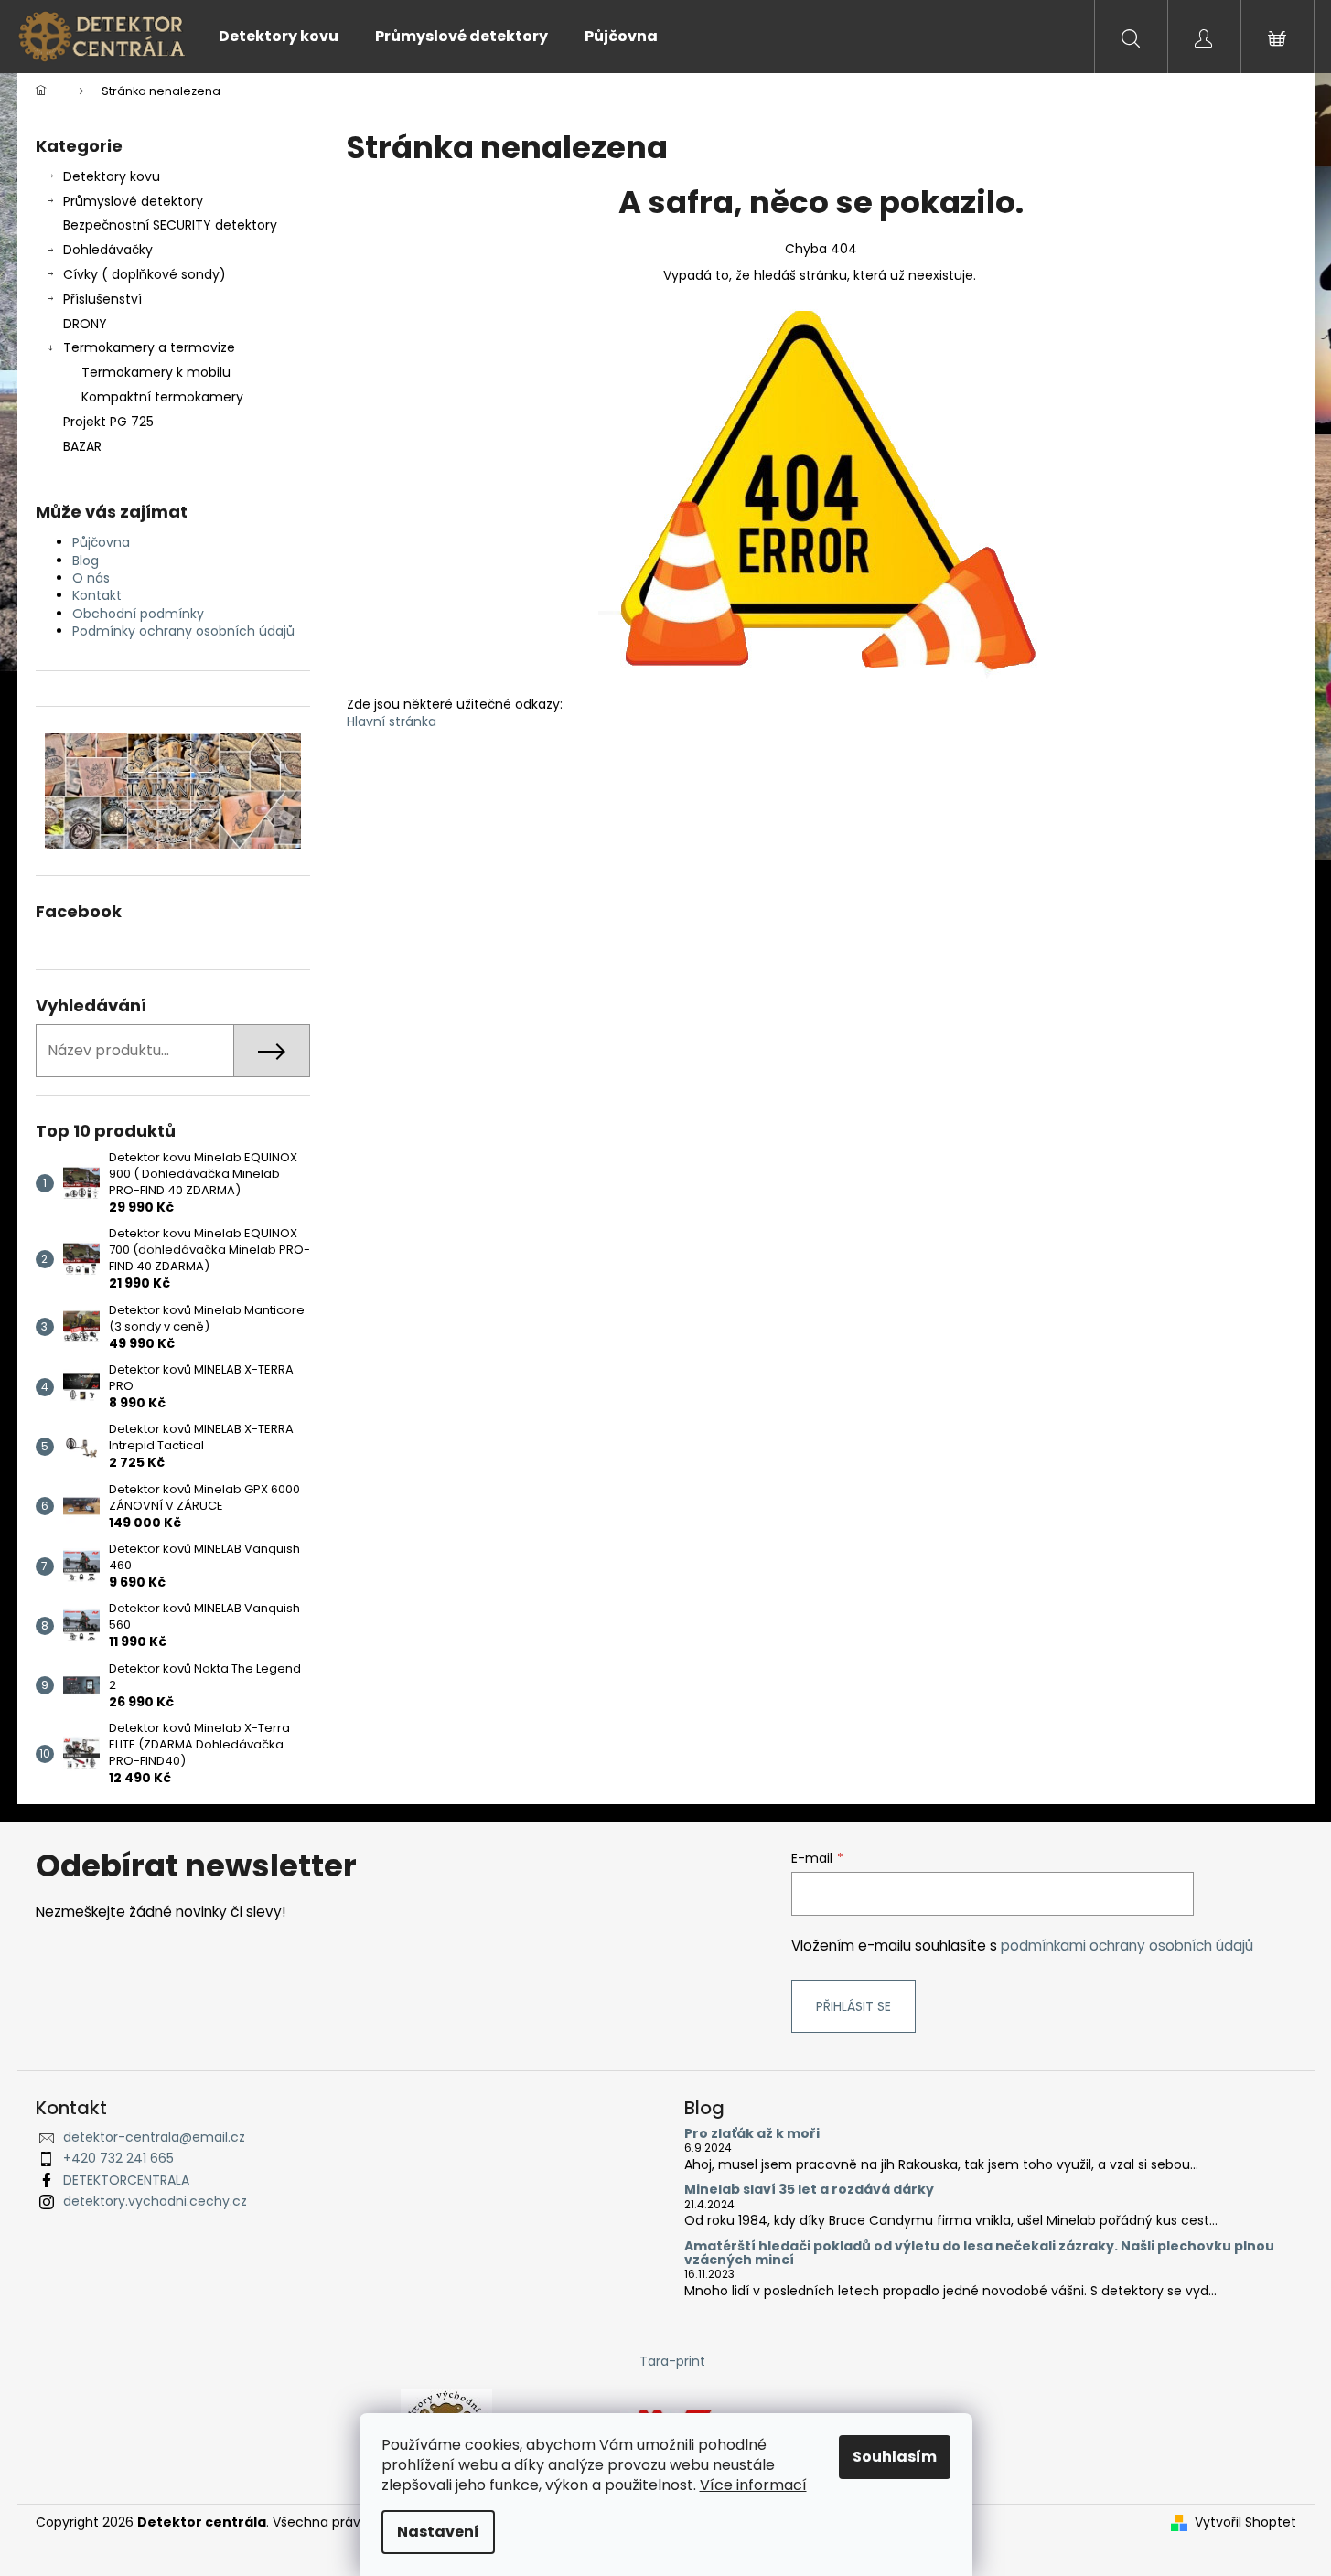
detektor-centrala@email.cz (154, 2137)
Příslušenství (102, 299)
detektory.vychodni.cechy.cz (155, 2201)
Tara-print (672, 2361)
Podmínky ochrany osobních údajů (183, 631)
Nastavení (438, 2532)
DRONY (85, 324)
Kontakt (97, 595)
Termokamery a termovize (149, 347)
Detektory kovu (112, 176)
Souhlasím (895, 2457)
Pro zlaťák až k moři (752, 2134)
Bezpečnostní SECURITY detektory (170, 225)
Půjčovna (101, 542)
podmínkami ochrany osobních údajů (1127, 1945)
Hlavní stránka (392, 721)
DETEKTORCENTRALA (126, 2180)
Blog (86, 561)
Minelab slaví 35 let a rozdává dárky (809, 2190)
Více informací (753, 2485)
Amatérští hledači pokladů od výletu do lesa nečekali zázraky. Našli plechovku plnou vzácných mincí (979, 2254)
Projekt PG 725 (108, 422)
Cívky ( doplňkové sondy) (145, 274)
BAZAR (82, 446)
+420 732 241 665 (118, 2158)
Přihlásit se (853, 2006)
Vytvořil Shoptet (1245, 2523)
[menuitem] (279, 37)
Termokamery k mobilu (156, 372)
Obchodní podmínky (138, 614)
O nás (91, 578)
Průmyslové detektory (133, 201)
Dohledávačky (108, 250)
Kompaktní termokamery (162, 397)
